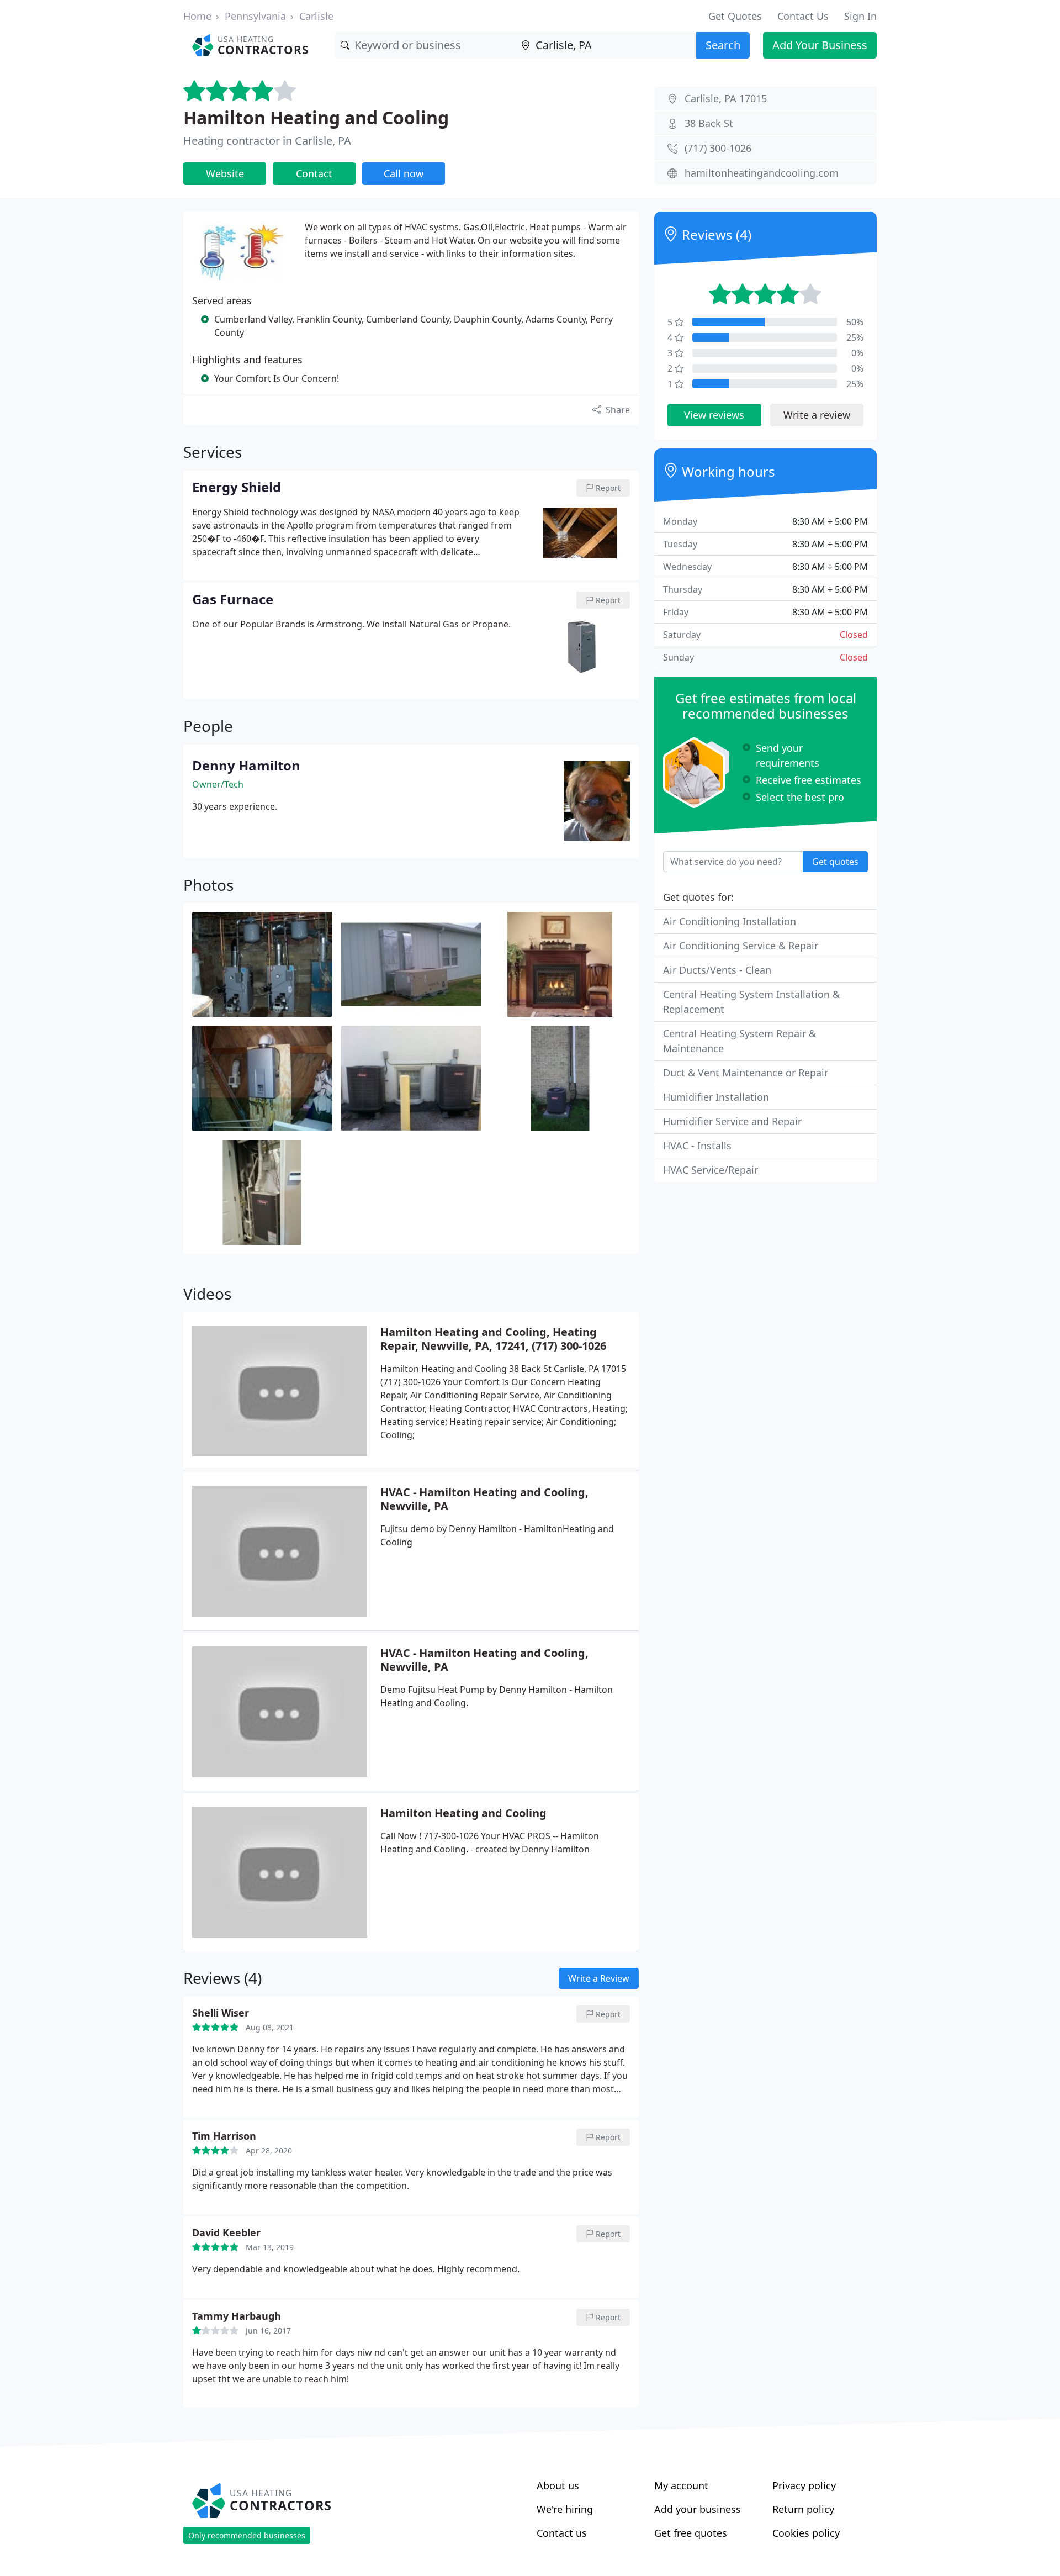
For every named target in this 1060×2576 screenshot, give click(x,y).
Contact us (562, 2533)
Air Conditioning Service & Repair (741, 946)
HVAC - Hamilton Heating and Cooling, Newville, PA (484, 1499)
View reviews (714, 415)
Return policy (803, 2509)
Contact (314, 173)
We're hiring (565, 2509)
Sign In (860, 16)
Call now (404, 173)
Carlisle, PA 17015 (726, 98)
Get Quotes (735, 16)
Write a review (817, 415)
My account (681, 2485)
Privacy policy (804, 2485)
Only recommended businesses (247, 2535)
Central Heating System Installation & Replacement (751, 1002)
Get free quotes (691, 2533)
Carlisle (316, 16)
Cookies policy (806, 2533)
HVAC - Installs (697, 1146)
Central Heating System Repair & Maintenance (740, 1041)
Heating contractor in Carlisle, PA (267, 141)
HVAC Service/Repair (711, 1170)
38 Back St (709, 123)
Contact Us (803, 16)
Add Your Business (820, 45)
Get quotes (835, 862)
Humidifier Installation (716, 1097)
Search (723, 45)
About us (558, 2485)
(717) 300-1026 (718, 148)
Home (197, 16)
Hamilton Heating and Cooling (316, 117)
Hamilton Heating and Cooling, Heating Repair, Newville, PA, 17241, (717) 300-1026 (493, 1339)
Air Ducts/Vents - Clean (717, 970)
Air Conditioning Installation (730, 921)
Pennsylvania (255, 16)
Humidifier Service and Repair (732, 1121)
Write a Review (599, 1978)
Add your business (698, 2509)
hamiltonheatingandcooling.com (762, 173)
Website (225, 173)
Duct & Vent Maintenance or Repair (746, 1073)
